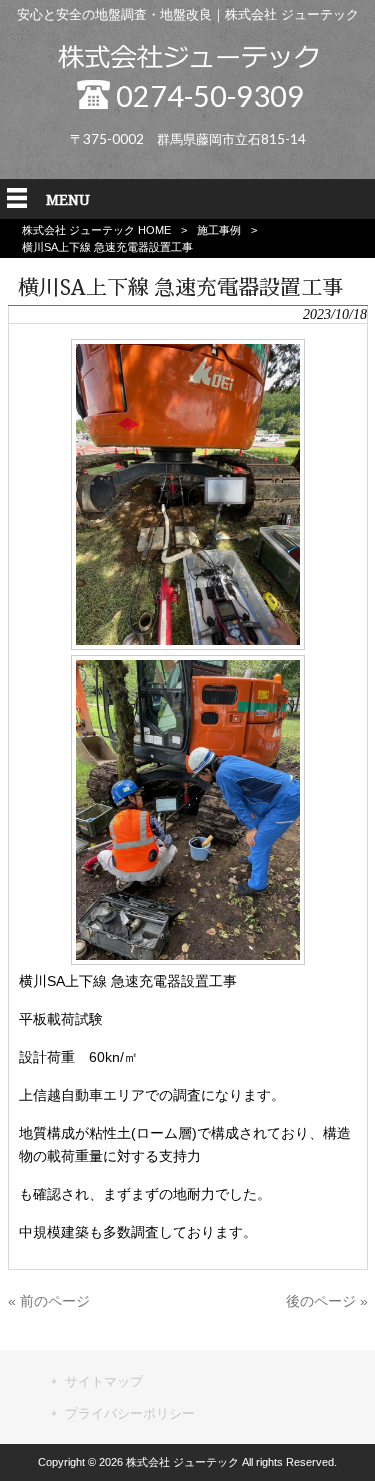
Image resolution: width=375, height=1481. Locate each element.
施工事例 (219, 230)
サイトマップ (104, 1381)
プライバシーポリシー (130, 1413)
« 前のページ (49, 1301)
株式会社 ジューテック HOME (96, 230)
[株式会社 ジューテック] (188, 64)
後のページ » (327, 1301)
